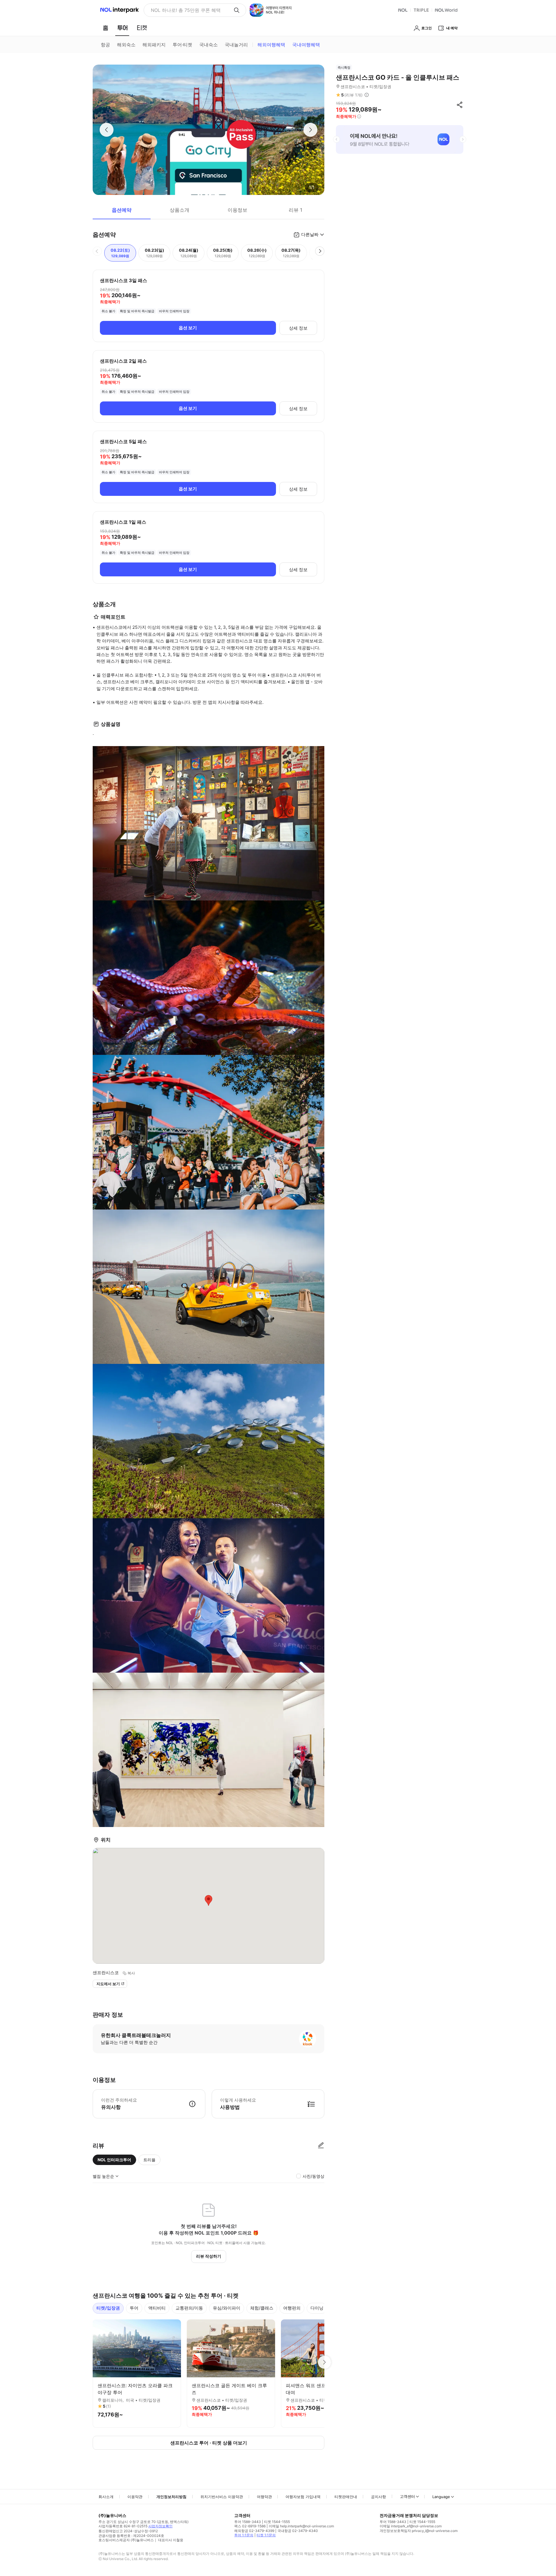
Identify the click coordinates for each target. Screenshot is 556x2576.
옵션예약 (122, 210)
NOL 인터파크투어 (114, 2160)
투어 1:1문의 (244, 2535)
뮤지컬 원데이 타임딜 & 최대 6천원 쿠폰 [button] (190, 10)
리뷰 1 (296, 210)
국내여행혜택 (306, 45)
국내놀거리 (236, 45)
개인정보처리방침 (171, 2497)
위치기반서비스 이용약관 (222, 2497)
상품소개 (180, 210)
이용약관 (135, 2497)
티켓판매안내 (346, 2497)
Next (324, 2362)
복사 (131, 1973)
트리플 (149, 2160)
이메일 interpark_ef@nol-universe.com (411, 2526)
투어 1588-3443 (248, 2522)
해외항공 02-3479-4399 (254, 2531)
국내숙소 (209, 45)
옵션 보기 (188, 328)
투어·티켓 (182, 45)
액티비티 (157, 2308)
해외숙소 (126, 45)
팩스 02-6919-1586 (250, 2526)
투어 (134, 2308)
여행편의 (292, 2308)
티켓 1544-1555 (277, 2522)
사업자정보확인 (160, 2526)
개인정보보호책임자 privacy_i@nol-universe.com (419, 2531)
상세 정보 (298, 328)
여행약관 (264, 2497)
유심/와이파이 (227, 2308)
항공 (105, 45)
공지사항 (378, 2497)
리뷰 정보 (367, 95)
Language (441, 2497)
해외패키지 (154, 45)
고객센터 (407, 2496)
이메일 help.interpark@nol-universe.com (301, 2526)
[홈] (105, 28)
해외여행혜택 (271, 45)
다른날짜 (310, 234)
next (463, 139)
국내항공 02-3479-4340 (298, 2531)
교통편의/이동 (189, 2308)
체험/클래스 (262, 2308)
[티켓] (142, 28)
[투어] (122, 28)
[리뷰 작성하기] (321, 2146)
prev (336, 139)
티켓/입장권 (108, 2308)
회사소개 (106, 2497)
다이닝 (317, 2308)
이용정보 (237, 210)
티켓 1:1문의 (266, 2535)
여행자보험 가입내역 (303, 2497)
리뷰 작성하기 (209, 2256)
